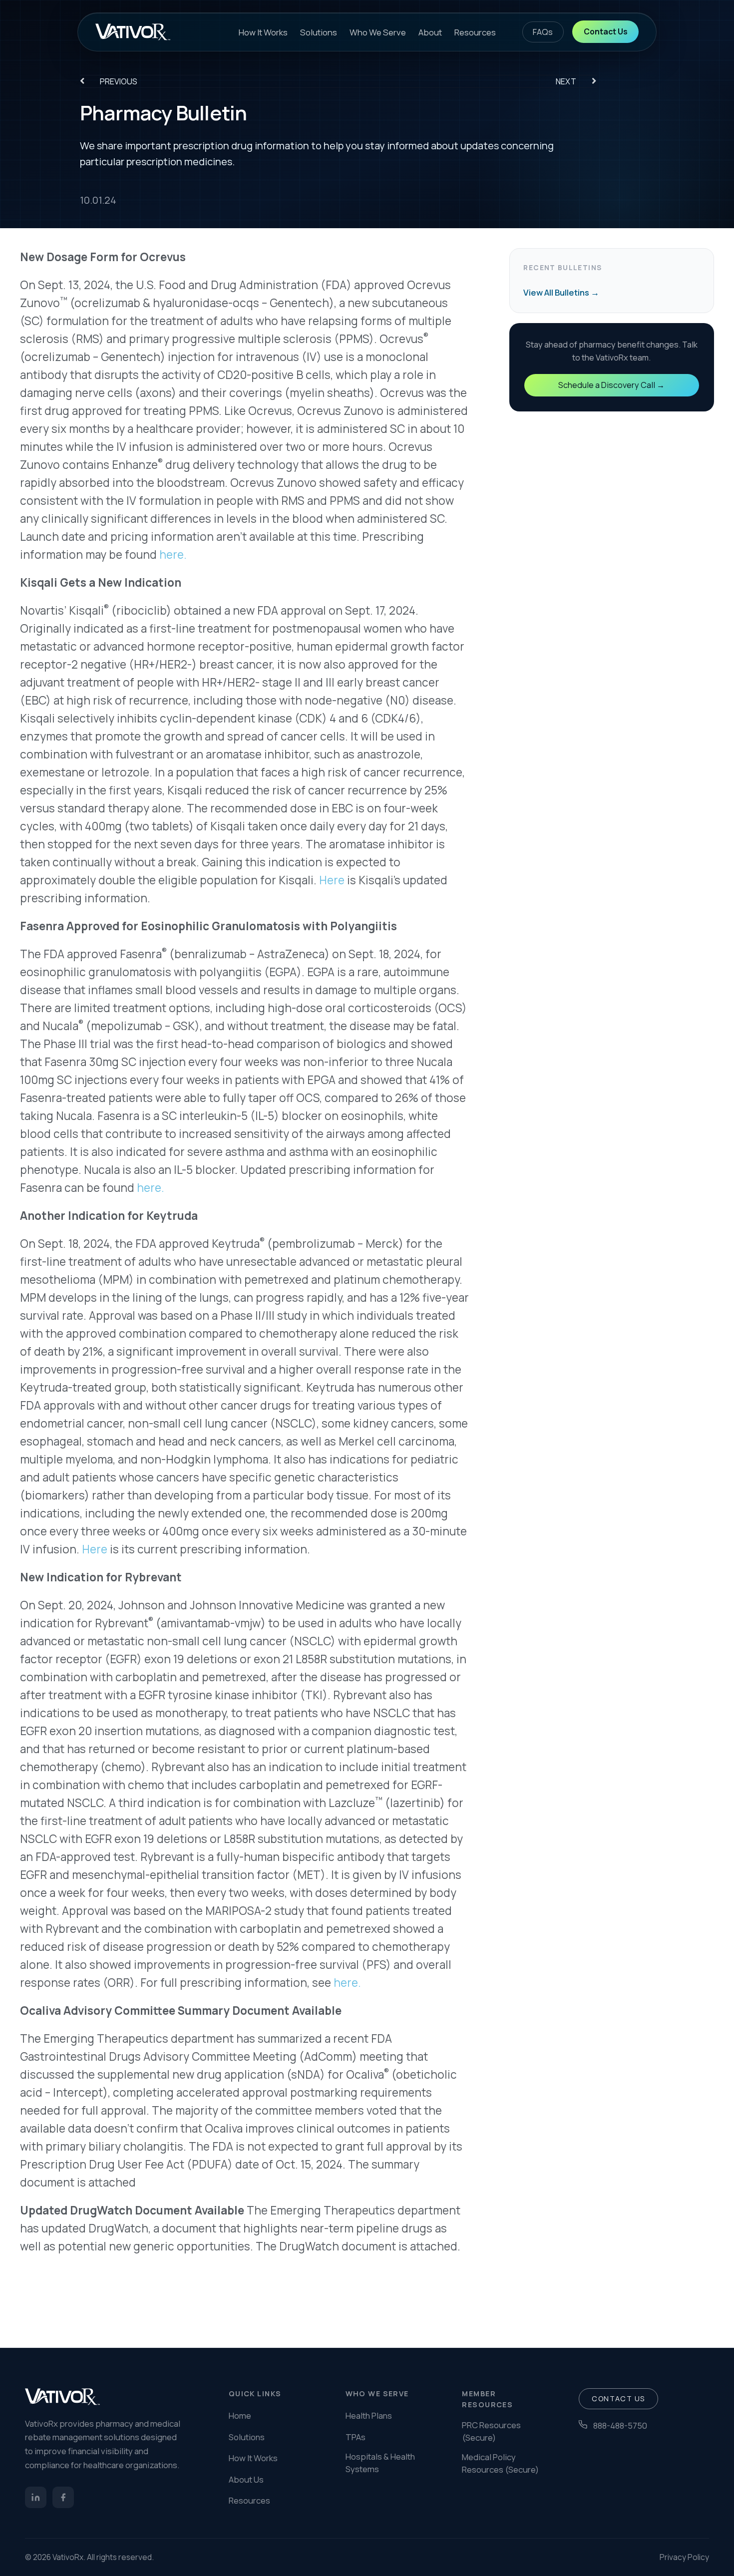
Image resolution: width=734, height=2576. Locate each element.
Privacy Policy (684, 2557)
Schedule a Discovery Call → (611, 385)
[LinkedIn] (36, 2497)
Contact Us (606, 31)
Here (332, 880)
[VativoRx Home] (133, 32)
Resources (475, 32)
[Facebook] (63, 2497)
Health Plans (369, 2415)
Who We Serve (378, 32)
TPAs (356, 2437)
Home (240, 2415)
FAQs (543, 32)
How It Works (263, 32)
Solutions (319, 32)
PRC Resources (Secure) (491, 2431)
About (430, 32)
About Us (246, 2479)
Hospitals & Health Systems (380, 2463)
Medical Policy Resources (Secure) (500, 2463)
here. (173, 554)
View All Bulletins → (561, 292)
